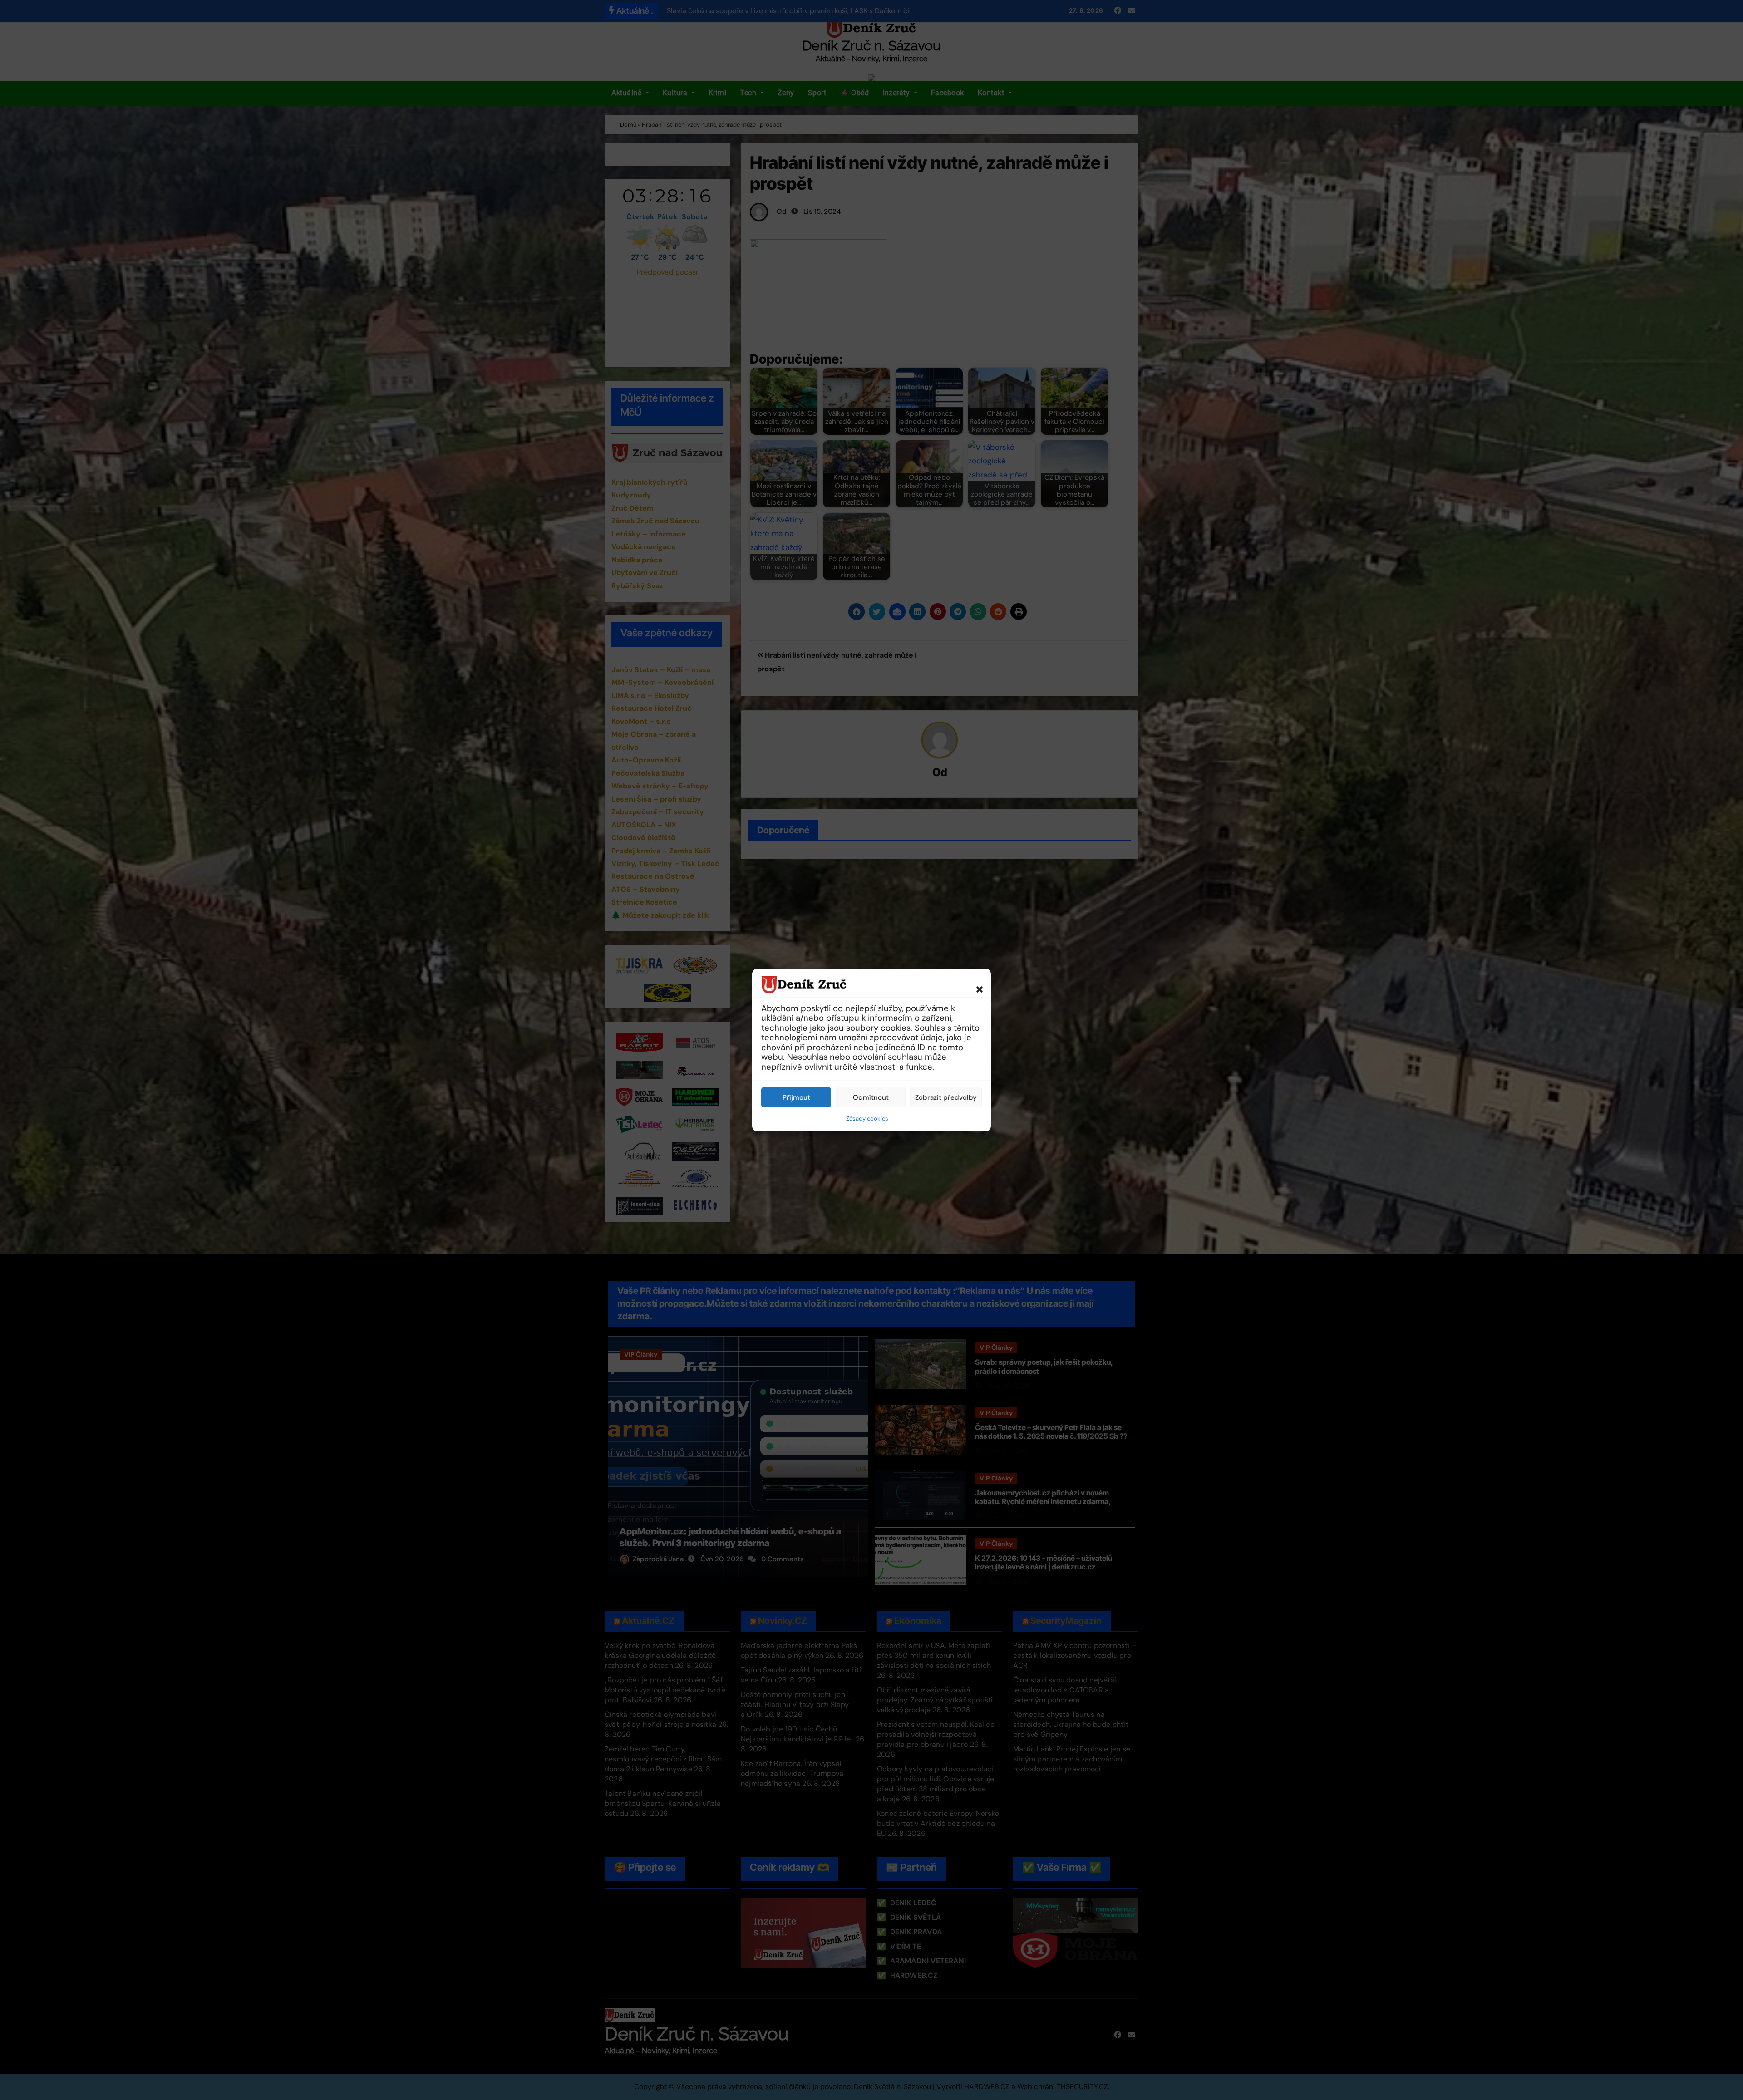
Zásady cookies (867, 1119)
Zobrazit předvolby (946, 1097)
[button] (975, 984)
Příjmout (796, 1097)
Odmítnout (871, 1097)
